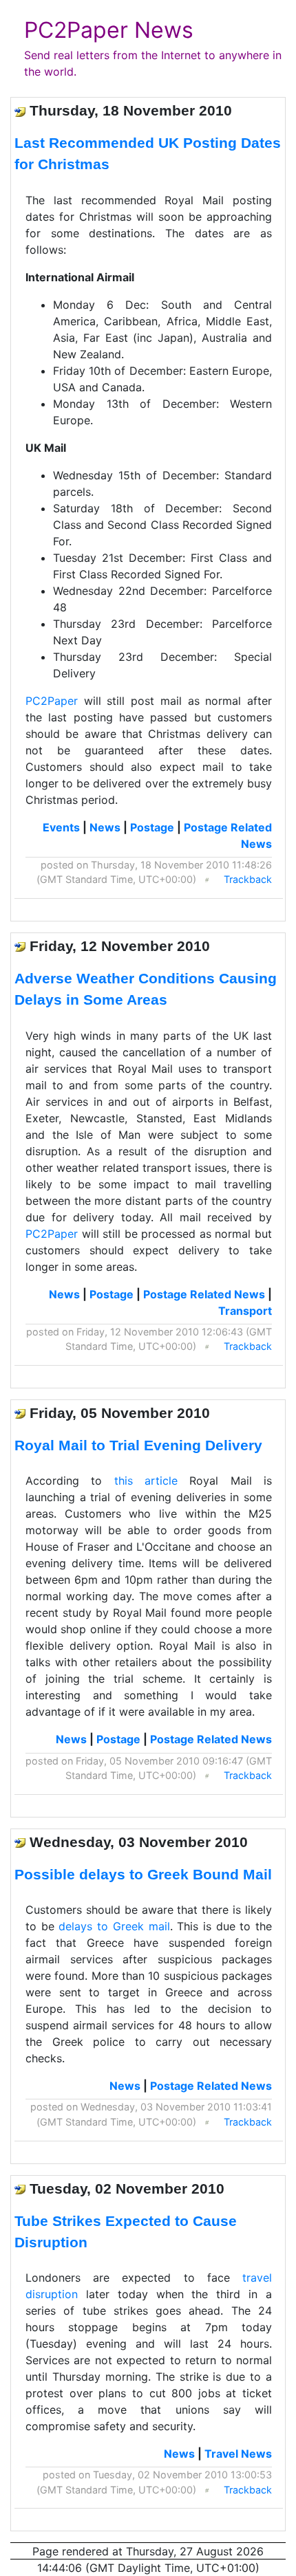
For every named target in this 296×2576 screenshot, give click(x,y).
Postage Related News (204, 1294)
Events (61, 827)
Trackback (248, 879)
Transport (245, 1311)
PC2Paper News (109, 30)
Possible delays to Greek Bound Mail (143, 1874)
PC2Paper (52, 701)
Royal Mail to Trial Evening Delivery (138, 1445)
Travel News (238, 2454)
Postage (152, 827)
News (105, 827)
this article (146, 1481)
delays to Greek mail (114, 1926)
